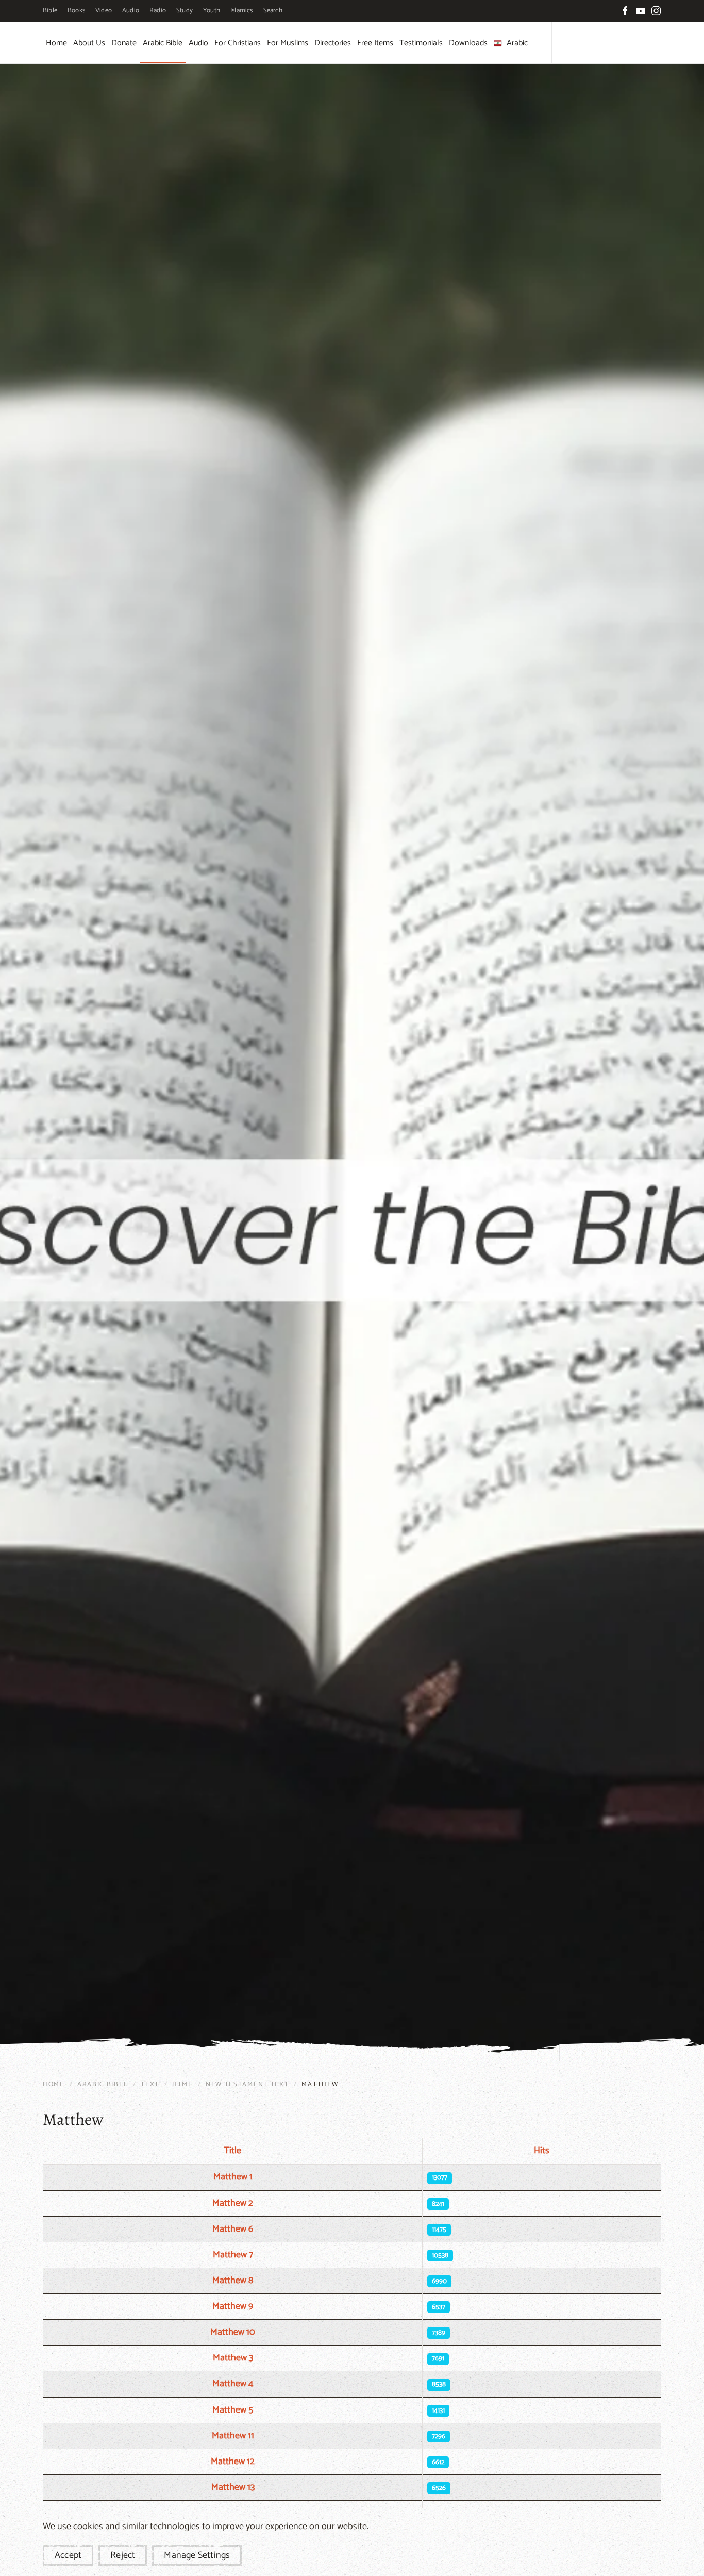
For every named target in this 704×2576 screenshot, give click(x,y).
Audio (131, 11)
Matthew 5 (233, 2410)
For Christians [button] (238, 43)
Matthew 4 (233, 2384)
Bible (50, 11)
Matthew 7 (233, 2255)
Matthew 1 (233, 2177)
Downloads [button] (468, 43)
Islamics (242, 11)
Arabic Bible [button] (163, 43)
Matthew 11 (233, 2436)
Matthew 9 (233, 2306)
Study (185, 11)
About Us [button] (89, 43)
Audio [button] (198, 43)
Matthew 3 (233, 2358)
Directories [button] (333, 43)
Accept (68, 2555)
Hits (542, 2151)
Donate (124, 43)
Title (233, 2151)
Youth (212, 11)
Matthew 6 (233, 2229)
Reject (123, 2555)
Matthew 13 (233, 2487)
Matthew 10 (233, 2332)
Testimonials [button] (421, 43)
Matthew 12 (233, 2462)
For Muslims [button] (288, 43)
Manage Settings (197, 2555)
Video (104, 11)
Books (76, 11)
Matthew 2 (233, 2203)
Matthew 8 (233, 2281)
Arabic (517, 43)
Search (273, 11)
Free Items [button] (375, 43)
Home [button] (56, 43)
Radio (158, 11)
